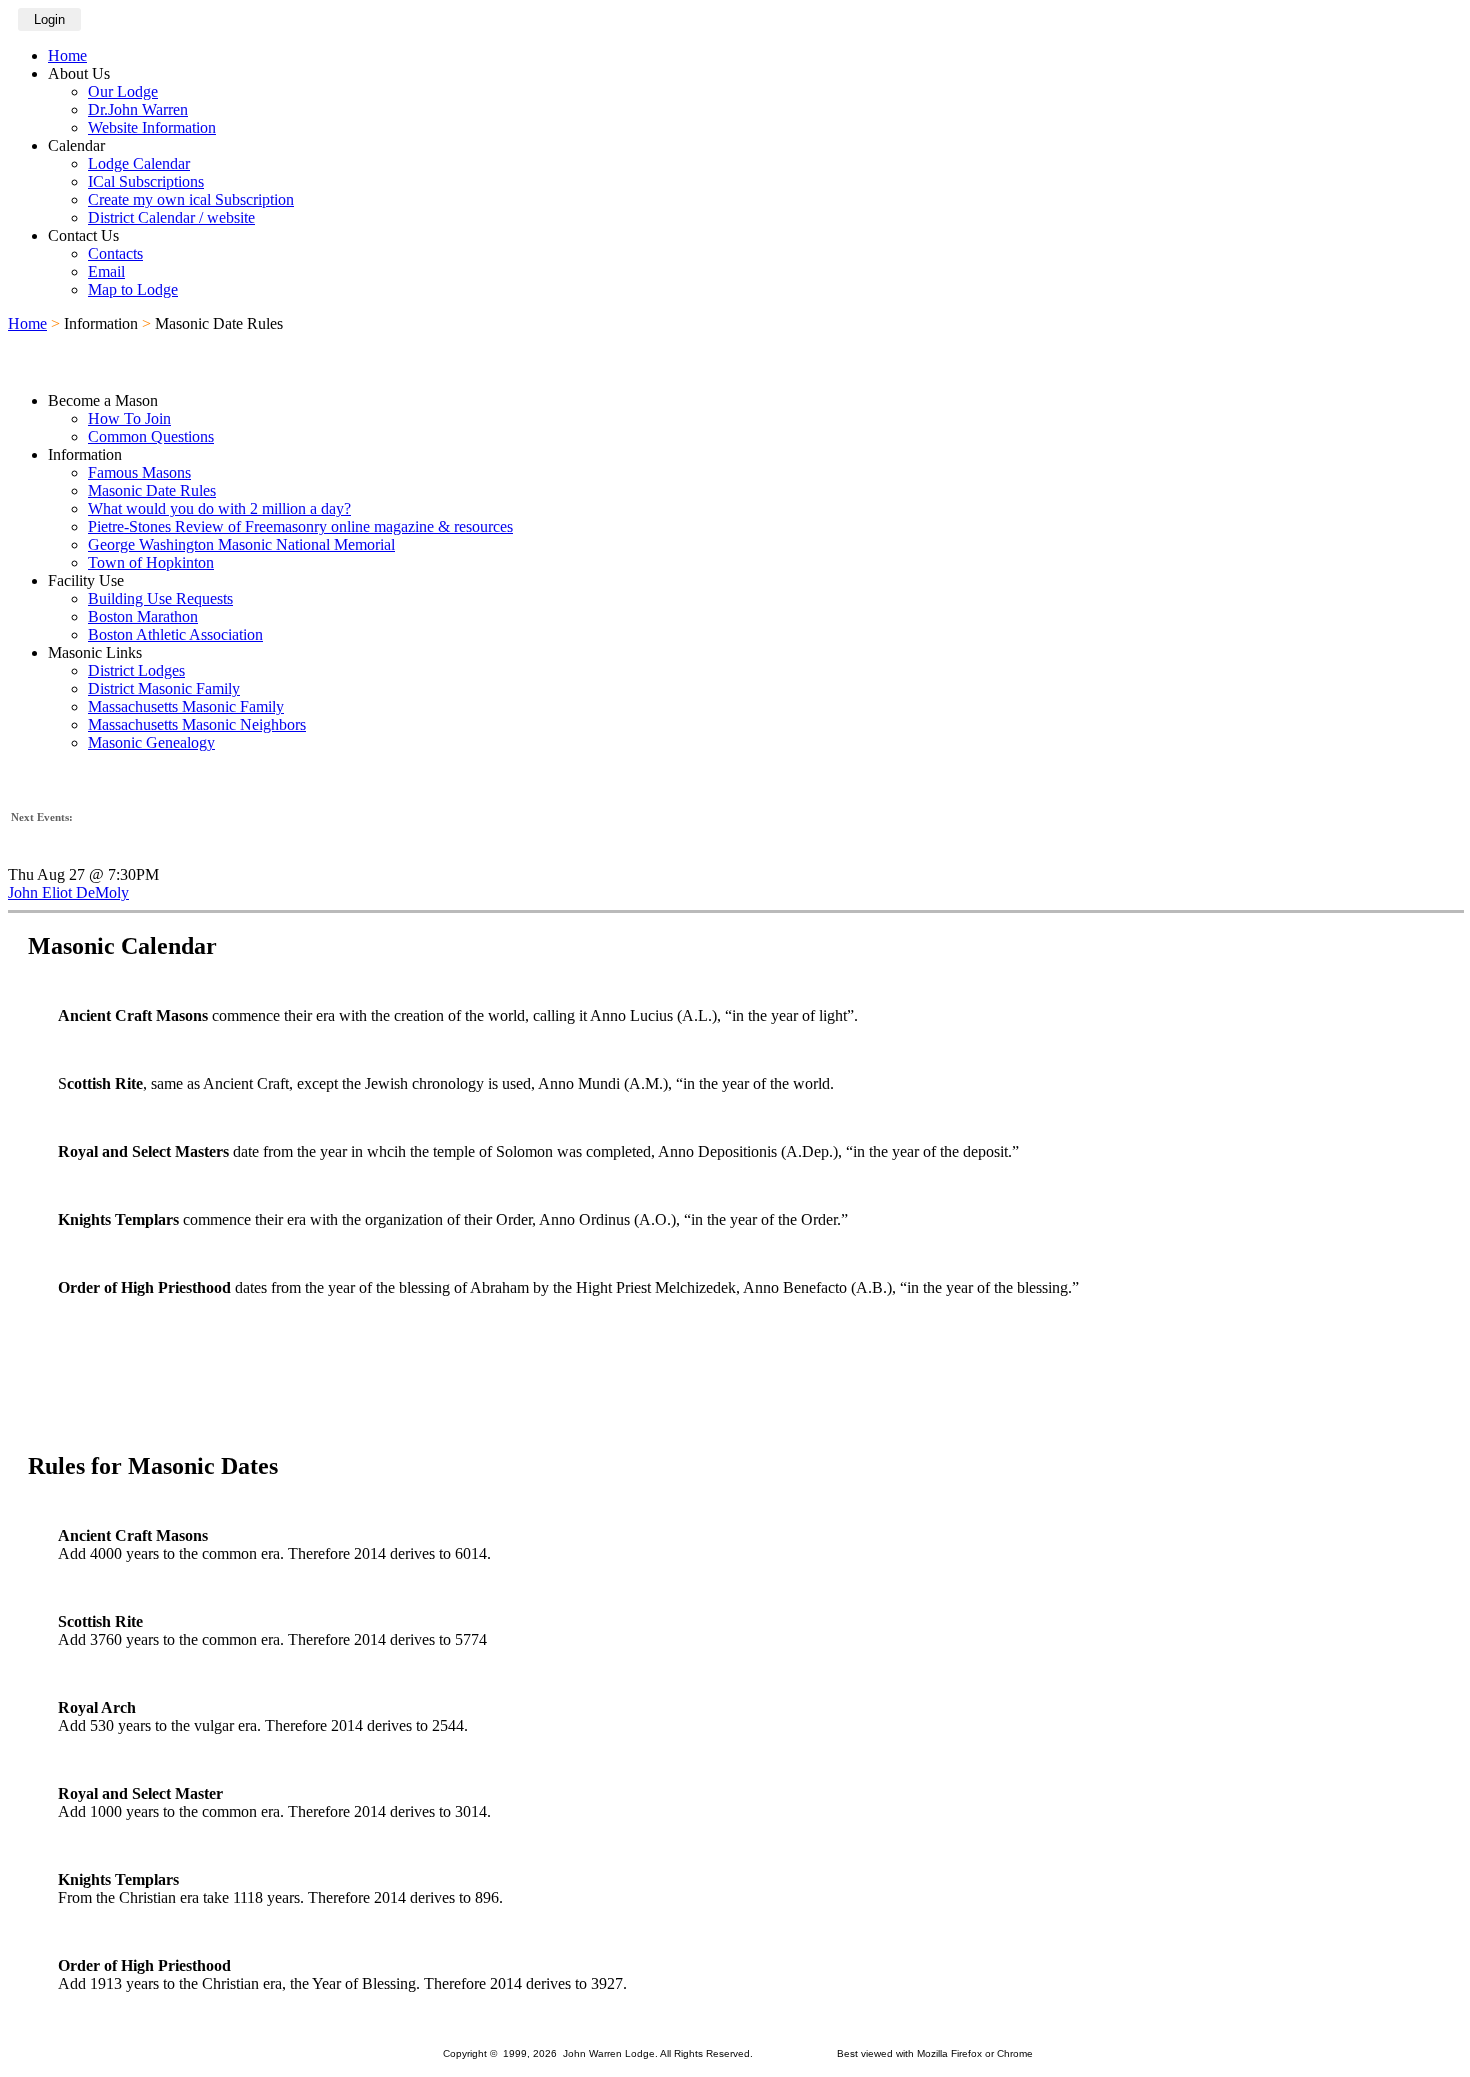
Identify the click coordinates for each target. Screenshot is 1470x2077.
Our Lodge (123, 91)
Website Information (152, 127)
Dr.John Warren (138, 109)
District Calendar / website (171, 217)
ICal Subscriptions (146, 181)
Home (67, 55)
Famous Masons (139, 472)
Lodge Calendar (139, 163)
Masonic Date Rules (152, 490)
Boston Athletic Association (175, 634)
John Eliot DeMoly (68, 892)
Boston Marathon (143, 616)
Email (106, 271)
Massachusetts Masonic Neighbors (197, 724)
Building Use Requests (160, 598)
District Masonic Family (164, 688)
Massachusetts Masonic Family (186, 706)
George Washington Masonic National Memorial (241, 544)
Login (49, 19)
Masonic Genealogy (151, 742)
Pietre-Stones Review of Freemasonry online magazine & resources (300, 526)
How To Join (129, 418)
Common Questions (151, 436)
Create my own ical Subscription (191, 199)
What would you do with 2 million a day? (219, 508)
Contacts (115, 253)
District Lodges (136, 670)
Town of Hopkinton (151, 562)
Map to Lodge (133, 289)
